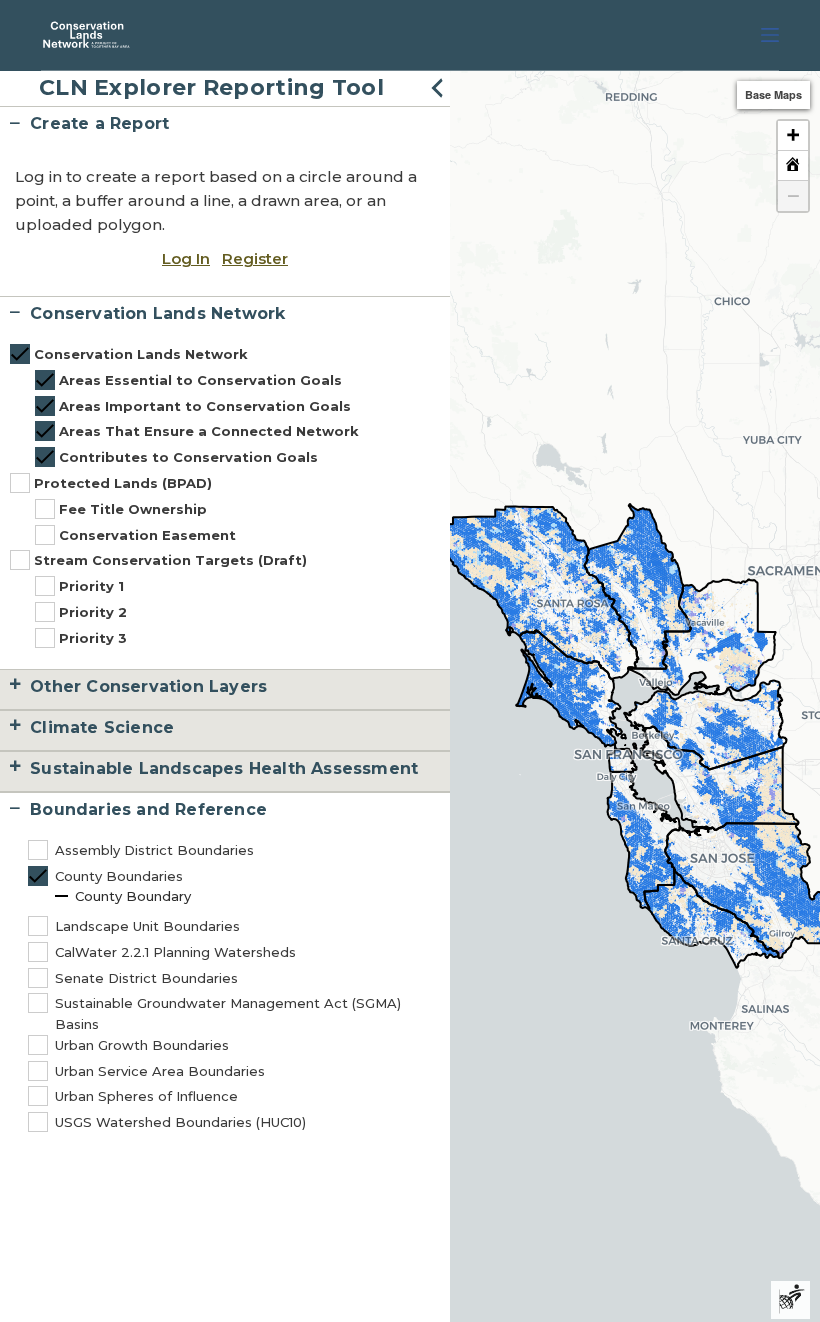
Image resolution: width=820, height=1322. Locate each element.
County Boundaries (119, 876)
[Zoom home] (793, 166)
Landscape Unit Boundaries (147, 926)
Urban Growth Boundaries (142, 1045)
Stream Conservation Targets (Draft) (170, 560)
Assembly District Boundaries (154, 850)
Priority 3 (93, 638)
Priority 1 (91, 586)
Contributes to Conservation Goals (188, 457)
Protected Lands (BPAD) (123, 483)
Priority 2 (93, 612)
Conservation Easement (147, 535)
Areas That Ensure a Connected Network (209, 431)
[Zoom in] (793, 136)
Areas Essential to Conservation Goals (200, 380)
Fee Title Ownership (133, 509)
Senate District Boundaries (146, 978)
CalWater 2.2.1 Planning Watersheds (175, 952)
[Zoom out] (793, 196)
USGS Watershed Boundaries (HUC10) (180, 1122)
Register (255, 258)
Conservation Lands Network (141, 354)
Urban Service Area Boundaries (160, 1071)
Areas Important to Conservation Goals (205, 406)
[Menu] (770, 35)
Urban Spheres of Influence (146, 1096)
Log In (186, 258)
